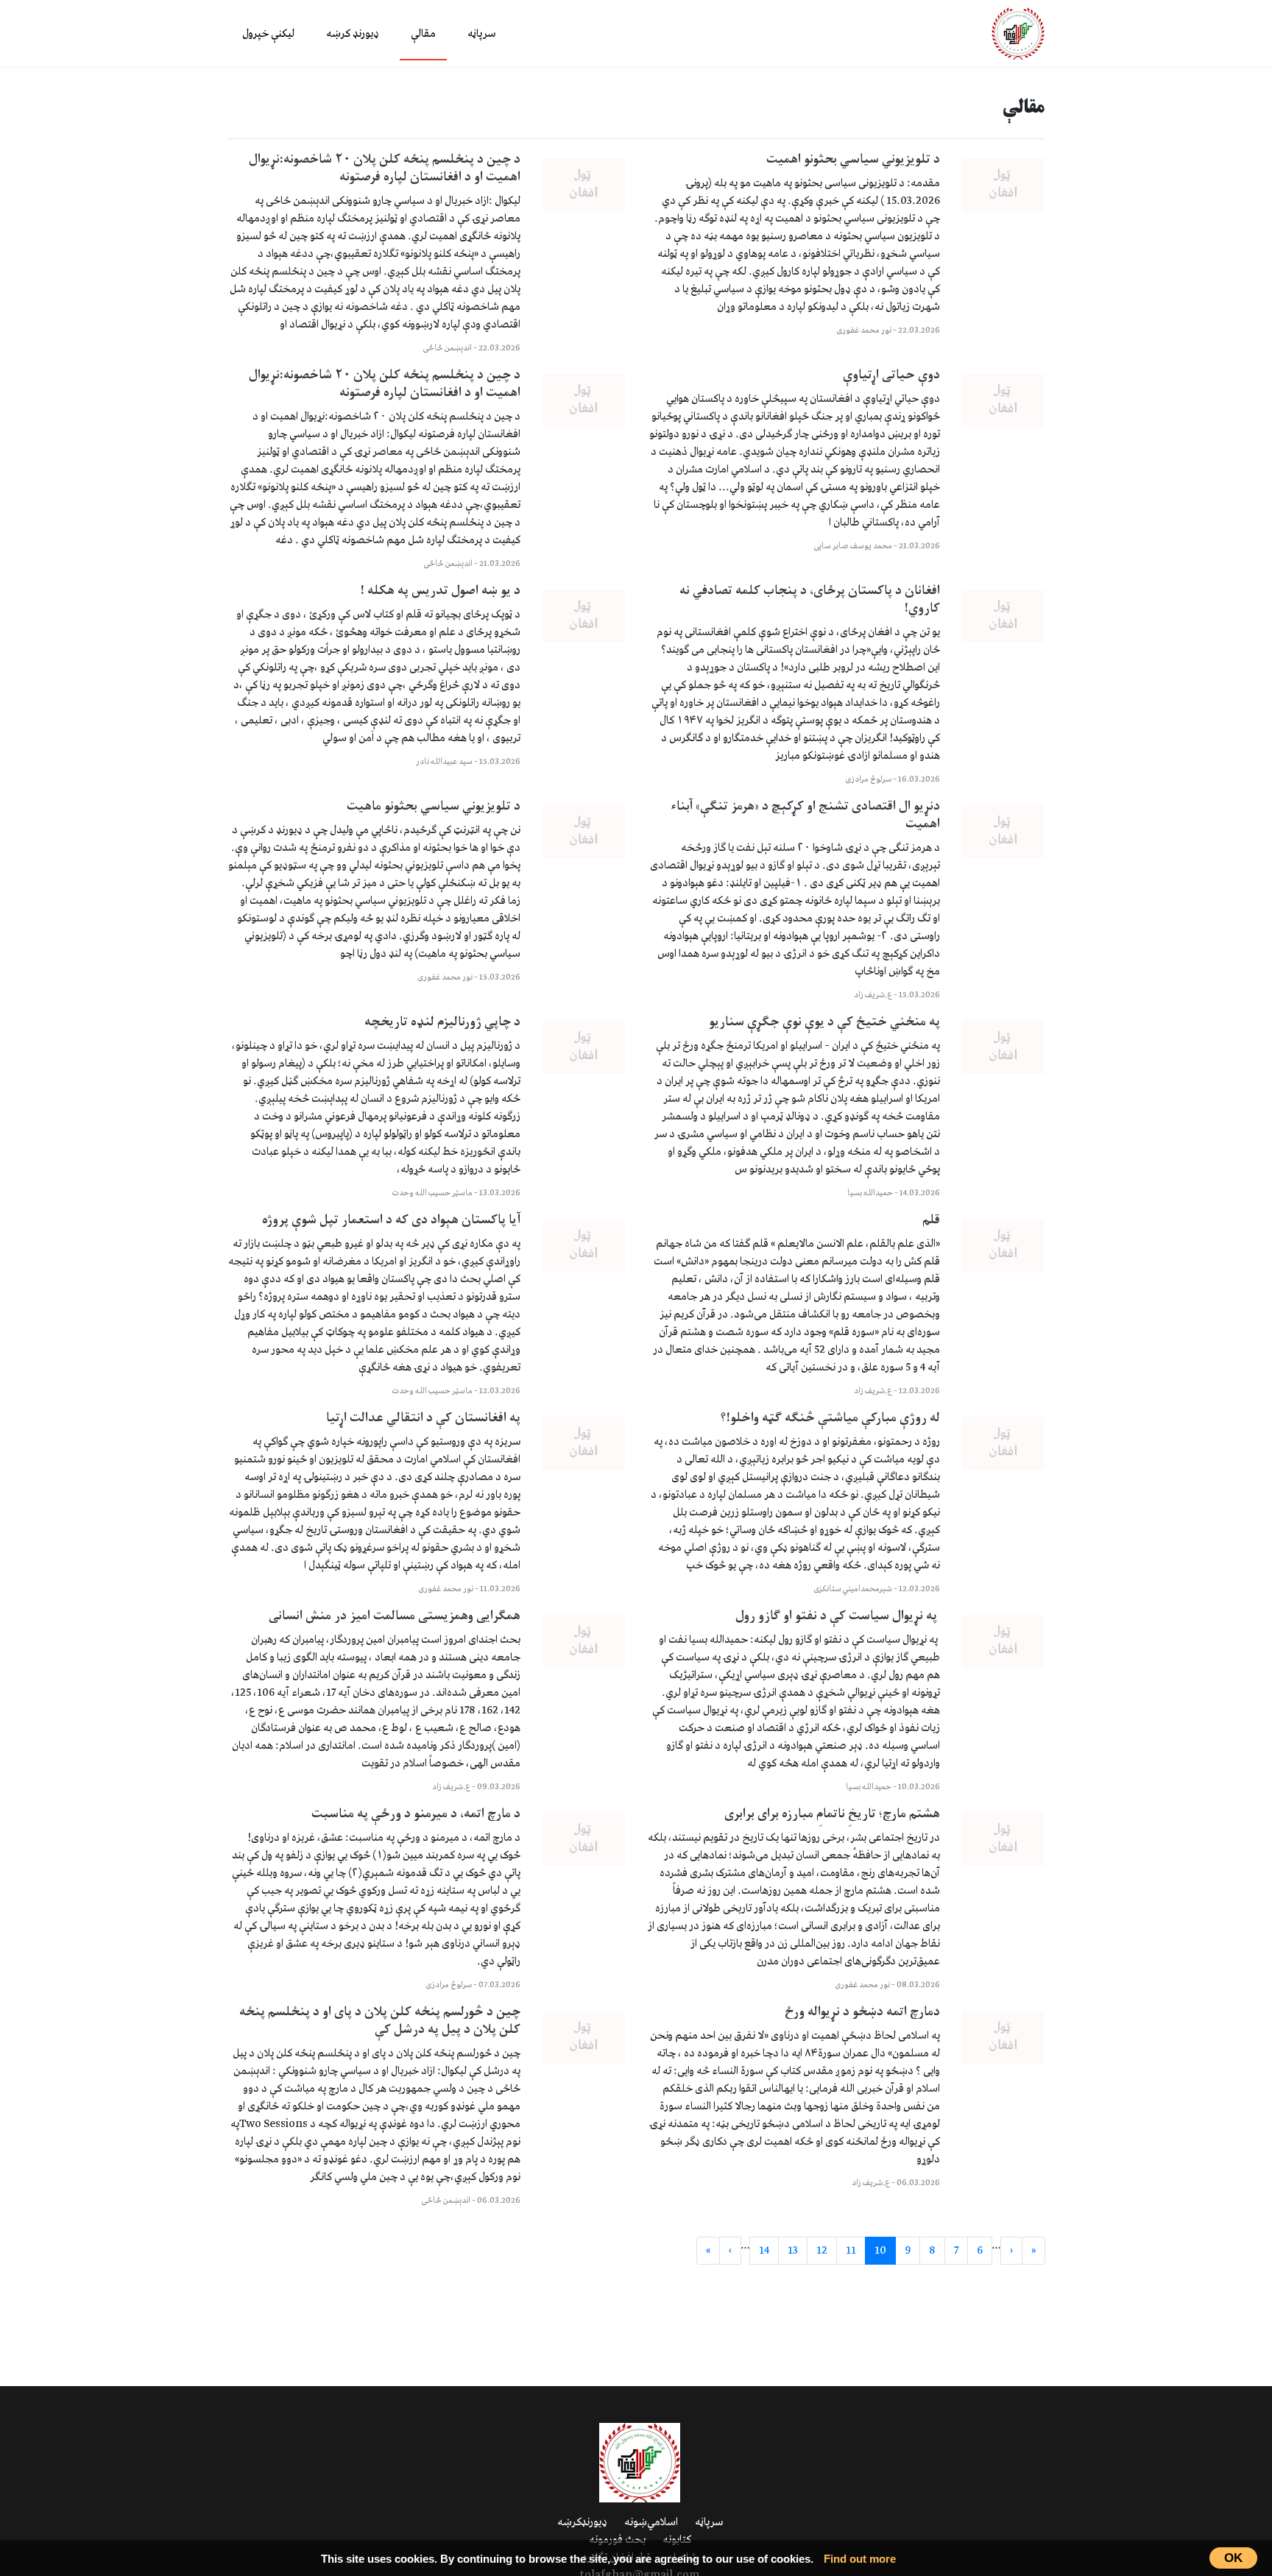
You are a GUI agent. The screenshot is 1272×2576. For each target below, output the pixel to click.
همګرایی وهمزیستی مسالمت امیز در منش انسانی (395, 1616)
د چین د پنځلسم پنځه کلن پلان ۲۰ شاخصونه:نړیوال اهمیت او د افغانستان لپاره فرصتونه (385, 169)
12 (822, 2251)
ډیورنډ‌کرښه (582, 2522)
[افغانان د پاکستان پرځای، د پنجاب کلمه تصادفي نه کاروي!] (1003, 616)
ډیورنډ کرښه (353, 34)
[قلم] (1003, 1245)
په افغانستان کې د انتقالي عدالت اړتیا (423, 1418)
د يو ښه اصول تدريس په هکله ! (440, 591)
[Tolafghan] (1018, 33)
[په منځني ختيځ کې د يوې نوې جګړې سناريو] (1003, 1047)
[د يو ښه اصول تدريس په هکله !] (584, 616)
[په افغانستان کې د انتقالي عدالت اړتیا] (584, 1443)
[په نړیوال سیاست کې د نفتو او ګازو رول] (1003, 1641)
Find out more (860, 2559)
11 (851, 2251)
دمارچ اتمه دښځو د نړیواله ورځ (862, 2012)
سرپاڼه (481, 34)
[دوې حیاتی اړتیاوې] (1003, 400)
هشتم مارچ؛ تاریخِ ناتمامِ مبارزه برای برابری (832, 1814)
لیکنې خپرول (268, 34)
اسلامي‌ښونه (651, 2522)
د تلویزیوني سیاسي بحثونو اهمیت (853, 160)
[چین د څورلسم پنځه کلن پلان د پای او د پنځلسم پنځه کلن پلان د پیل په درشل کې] (584, 2037)
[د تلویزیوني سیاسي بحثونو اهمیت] (1003, 185)
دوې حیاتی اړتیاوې (891, 375)
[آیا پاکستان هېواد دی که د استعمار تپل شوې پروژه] (584, 1245)
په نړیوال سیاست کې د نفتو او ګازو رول (838, 1616)
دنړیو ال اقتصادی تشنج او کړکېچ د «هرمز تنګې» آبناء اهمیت (805, 815)
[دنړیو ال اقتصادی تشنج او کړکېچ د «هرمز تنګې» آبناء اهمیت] (1003, 832)
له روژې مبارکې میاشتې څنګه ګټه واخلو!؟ (830, 1418)
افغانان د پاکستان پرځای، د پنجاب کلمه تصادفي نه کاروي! (810, 600)
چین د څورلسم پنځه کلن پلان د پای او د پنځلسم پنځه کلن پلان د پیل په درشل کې (380, 2021)
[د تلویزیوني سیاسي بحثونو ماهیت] (584, 832)
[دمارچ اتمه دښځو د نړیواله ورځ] (1003, 2037)
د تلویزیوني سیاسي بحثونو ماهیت (434, 807)
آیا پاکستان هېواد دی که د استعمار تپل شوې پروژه (391, 1220)
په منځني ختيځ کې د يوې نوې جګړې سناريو (824, 1022)
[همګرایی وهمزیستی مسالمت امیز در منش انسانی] (584, 1641)
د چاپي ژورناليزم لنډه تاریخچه (442, 1022)
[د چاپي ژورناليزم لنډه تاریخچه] (584, 1047)
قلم (931, 1220)
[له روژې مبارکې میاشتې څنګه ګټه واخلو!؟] (1003, 1443)
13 (793, 2251)
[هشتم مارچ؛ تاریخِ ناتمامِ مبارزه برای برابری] (1003, 1839)
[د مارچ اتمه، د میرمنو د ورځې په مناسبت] (584, 1839)
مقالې (423, 34)
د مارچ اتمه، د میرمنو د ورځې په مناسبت (416, 1814)
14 (764, 2251)
